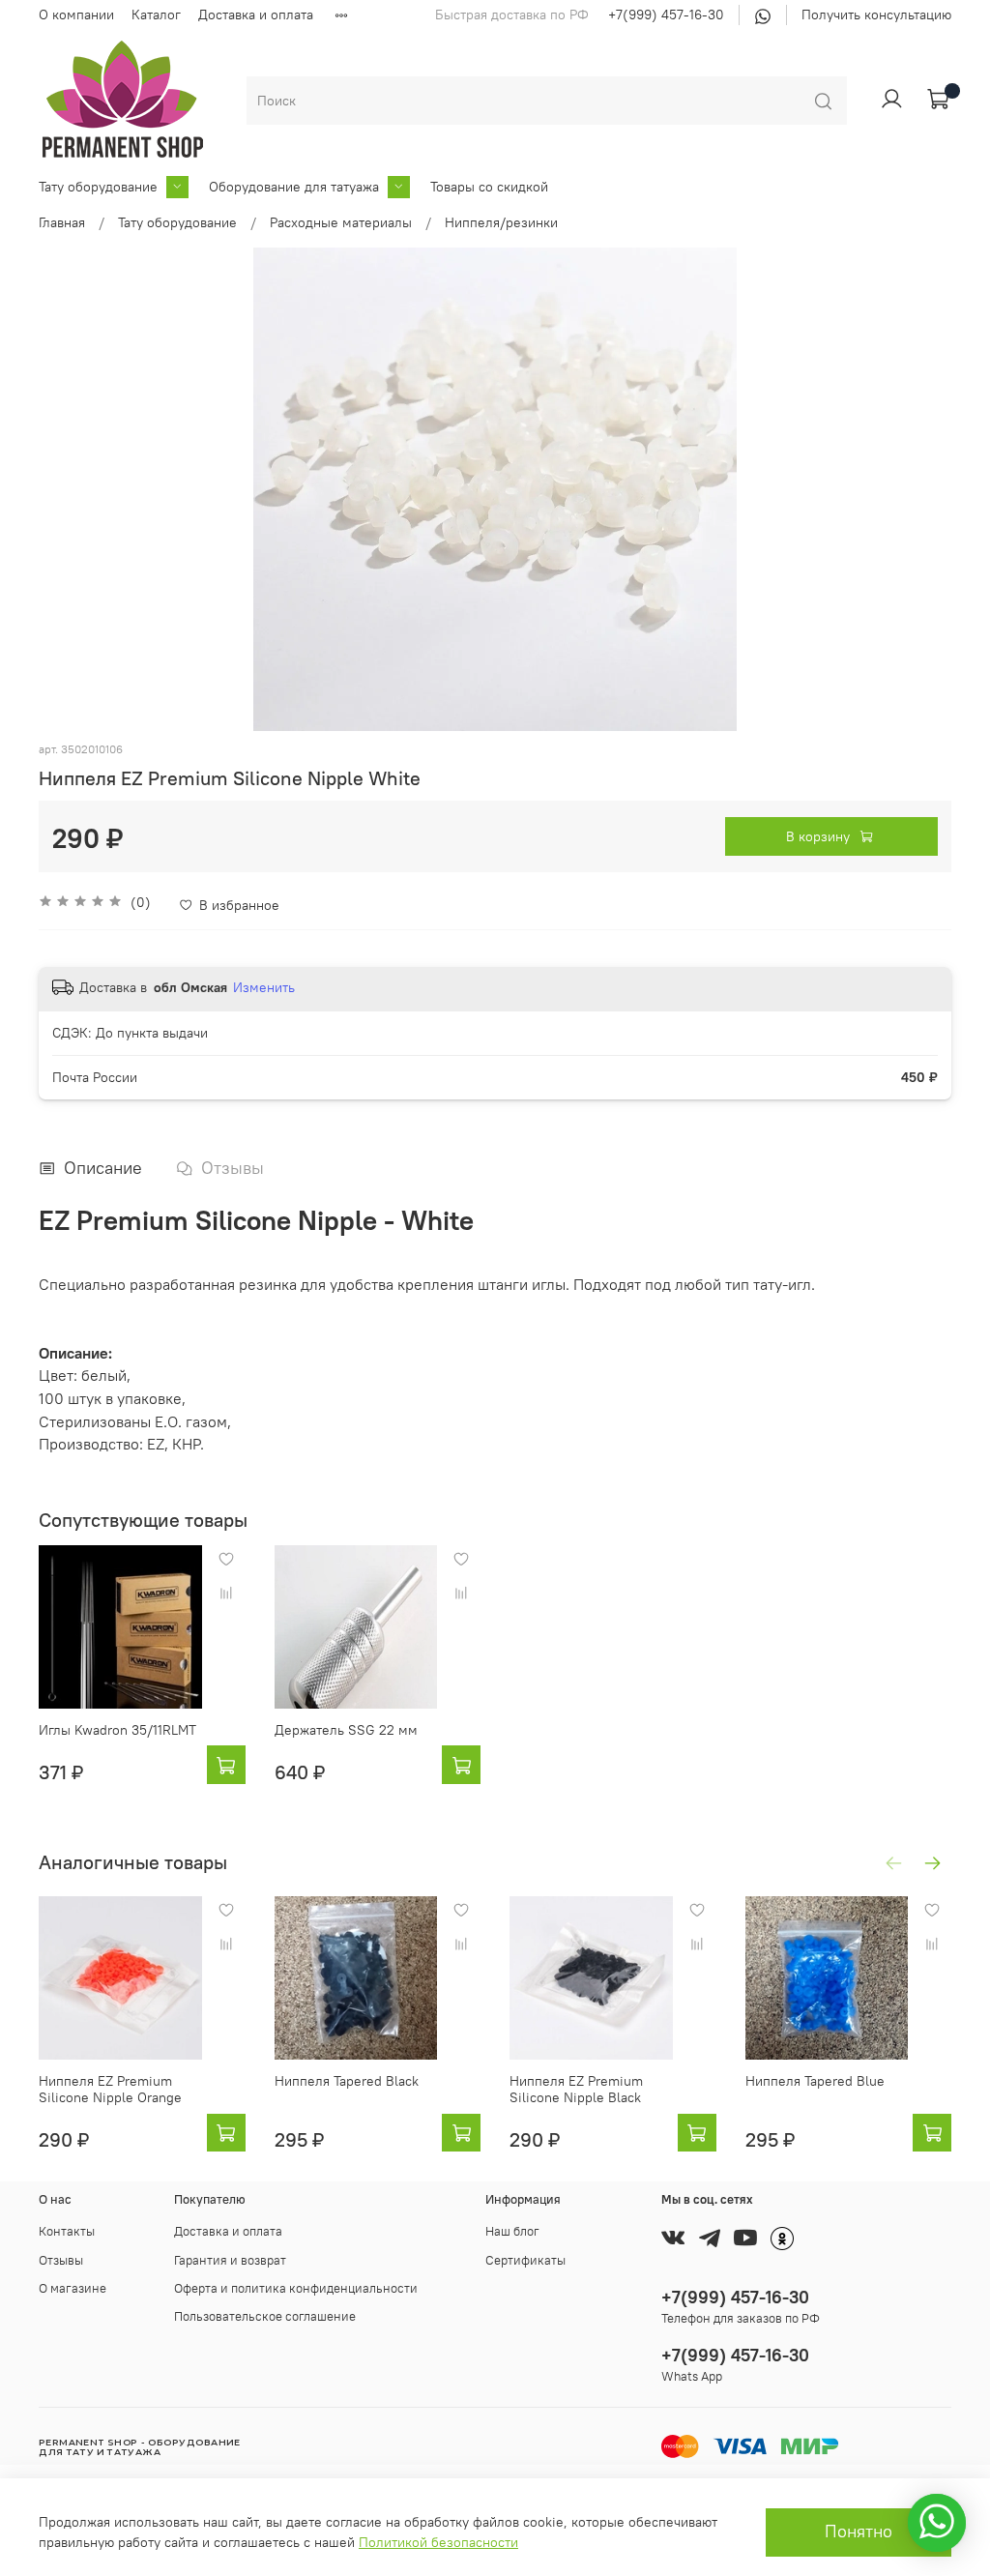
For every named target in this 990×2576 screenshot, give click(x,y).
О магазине (73, 2288)
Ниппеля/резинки (501, 222)
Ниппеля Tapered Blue (815, 2080)
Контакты (67, 2231)
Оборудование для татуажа (294, 187)
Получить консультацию (876, 15)
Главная (62, 222)
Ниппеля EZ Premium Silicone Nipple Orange (110, 2089)
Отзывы (61, 2260)
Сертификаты (525, 2260)
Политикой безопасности (438, 2542)
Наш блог (512, 2231)
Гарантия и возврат (230, 2260)
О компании (76, 15)
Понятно (859, 2532)
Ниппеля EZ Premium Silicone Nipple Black (576, 2089)
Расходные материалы (341, 222)
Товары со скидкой (489, 187)
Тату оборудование (98, 187)
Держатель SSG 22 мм (346, 1730)
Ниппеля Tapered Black (347, 2080)
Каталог (156, 15)
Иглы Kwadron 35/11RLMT (117, 1730)
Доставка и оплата (256, 15)
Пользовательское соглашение (265, 2316)
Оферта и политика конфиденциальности (296, 2288)
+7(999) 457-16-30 (666, 15)
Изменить (264, 987)
